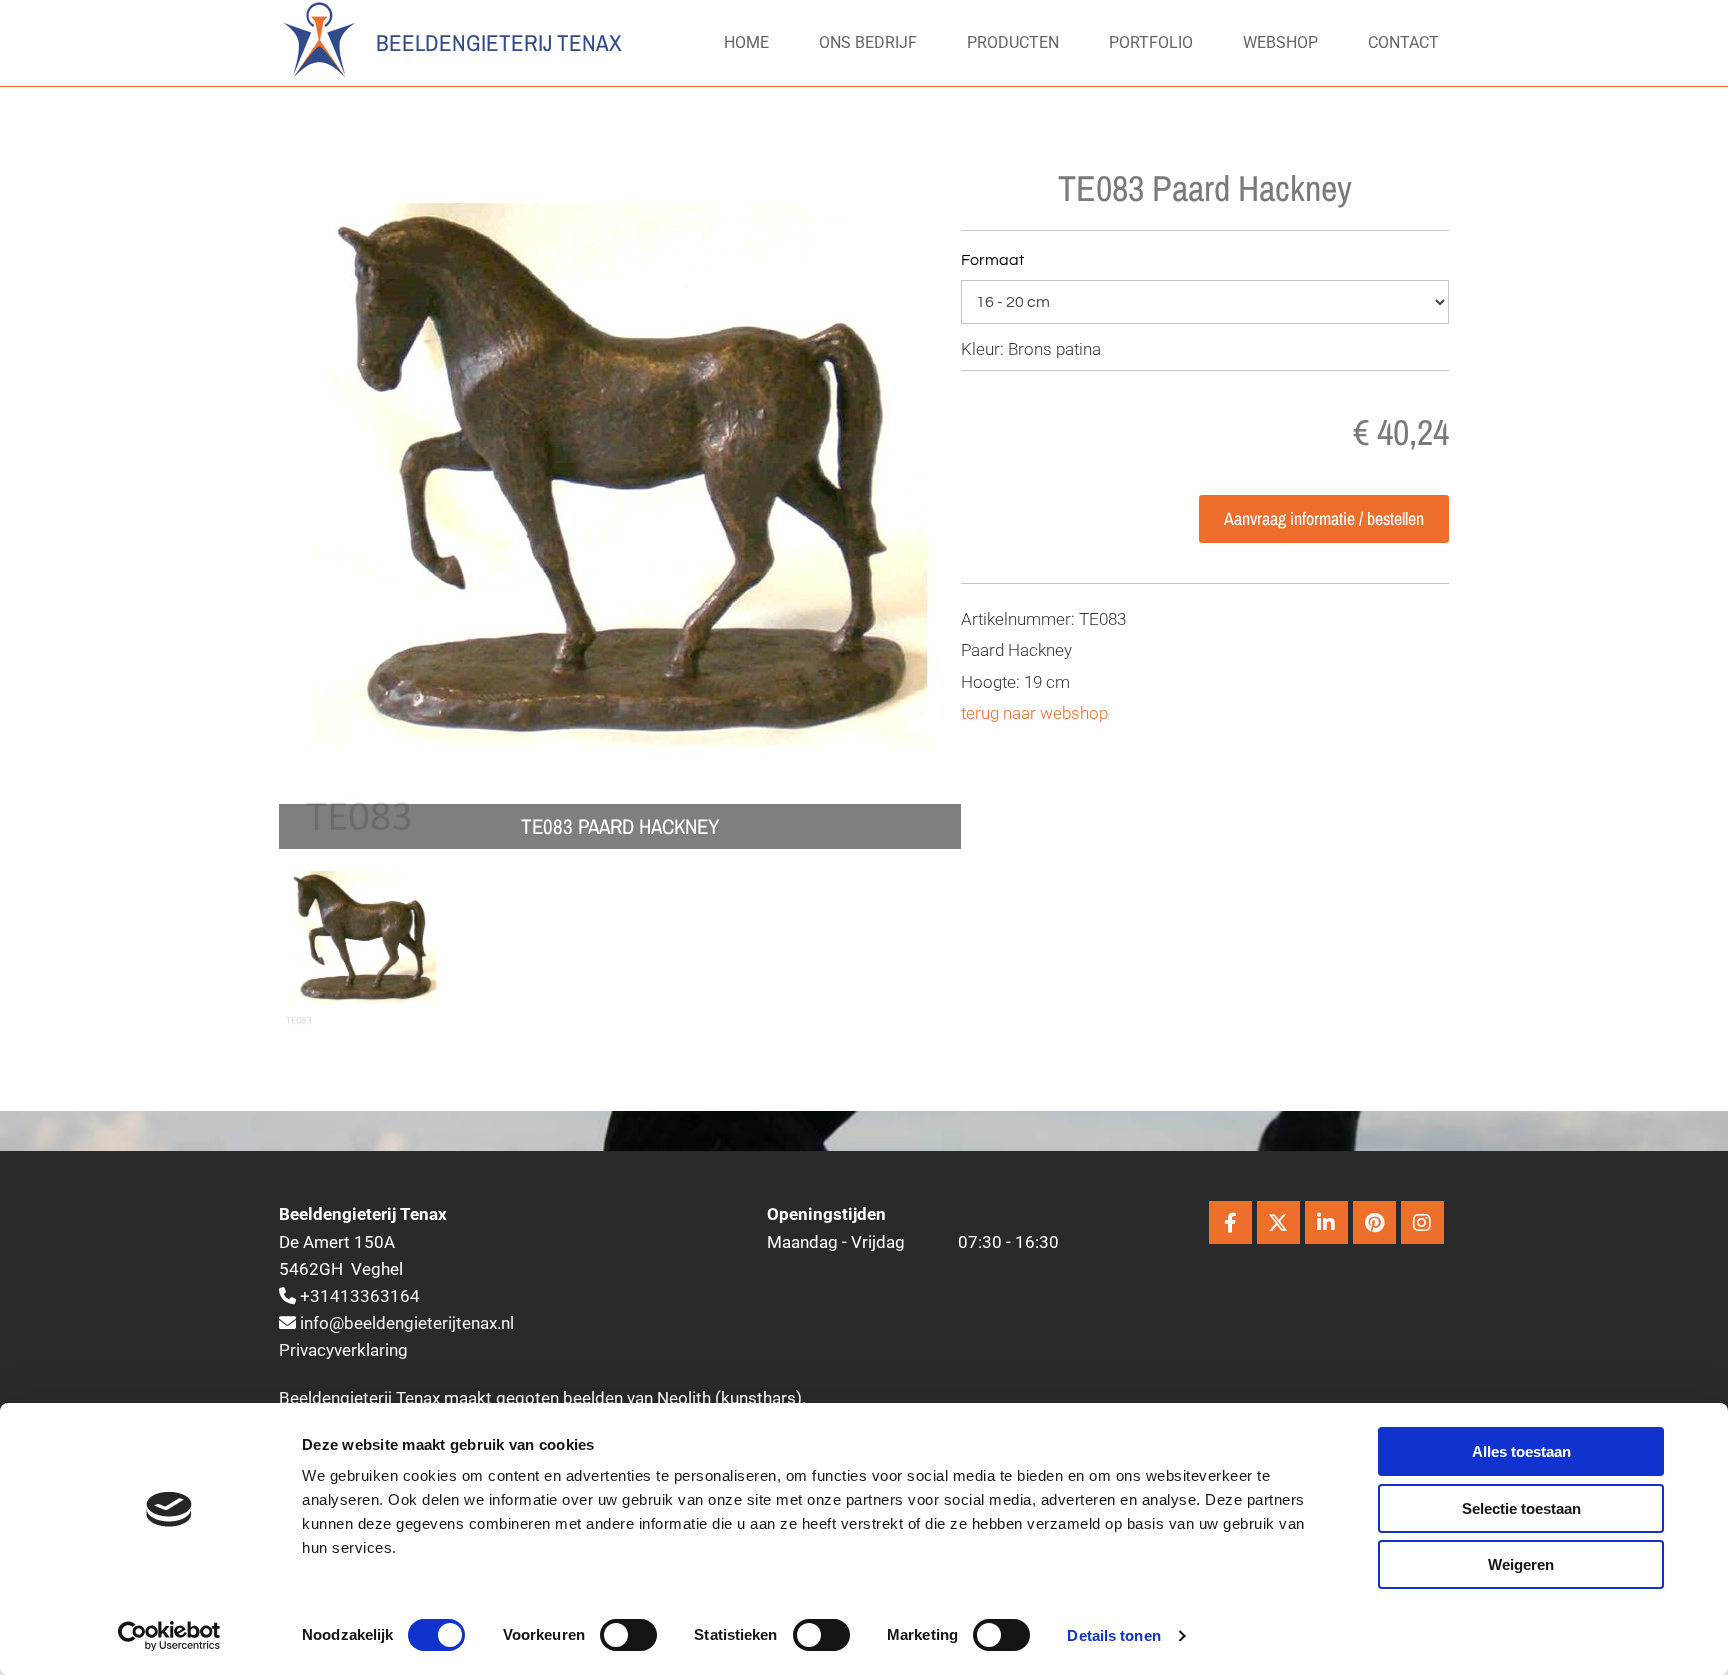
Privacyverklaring (343, 1350)
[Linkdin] (1326, 1222)
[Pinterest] (1374, 1222)
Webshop (1280, 42)
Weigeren (1521, 1564)
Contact (1403, 42)
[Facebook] (1230, 1222)
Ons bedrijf (868, 42)
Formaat (992, 260)
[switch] (628, 1635)
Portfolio (1151, 42)
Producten (1013, 42)
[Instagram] (1422, 1222)
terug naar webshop (1034, 713)
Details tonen (1113, 1635)
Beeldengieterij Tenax (499, 42)
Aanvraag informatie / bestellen (1324, 518)
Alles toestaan (1521, 1451)
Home (746, 42)
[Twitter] (1278, 1222)
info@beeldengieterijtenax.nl (407, 1323)
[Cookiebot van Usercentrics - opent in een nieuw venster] (169, 1636)
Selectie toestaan (1521, 1508)
